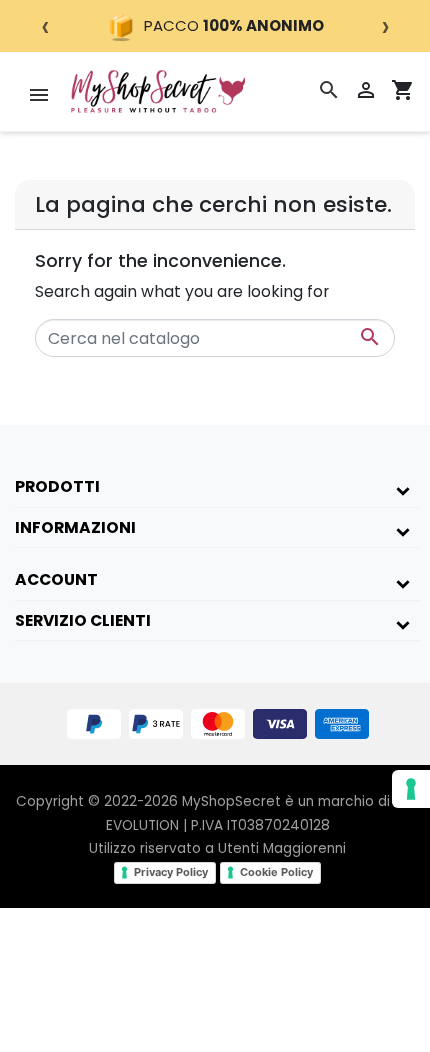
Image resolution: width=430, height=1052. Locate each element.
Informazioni (75, 527)
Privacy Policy (171, 872)
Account (56, 579)
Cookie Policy (276, 872)
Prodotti (57, 486)
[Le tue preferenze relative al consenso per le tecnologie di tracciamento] (411, 789)
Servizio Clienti (83, 620)
